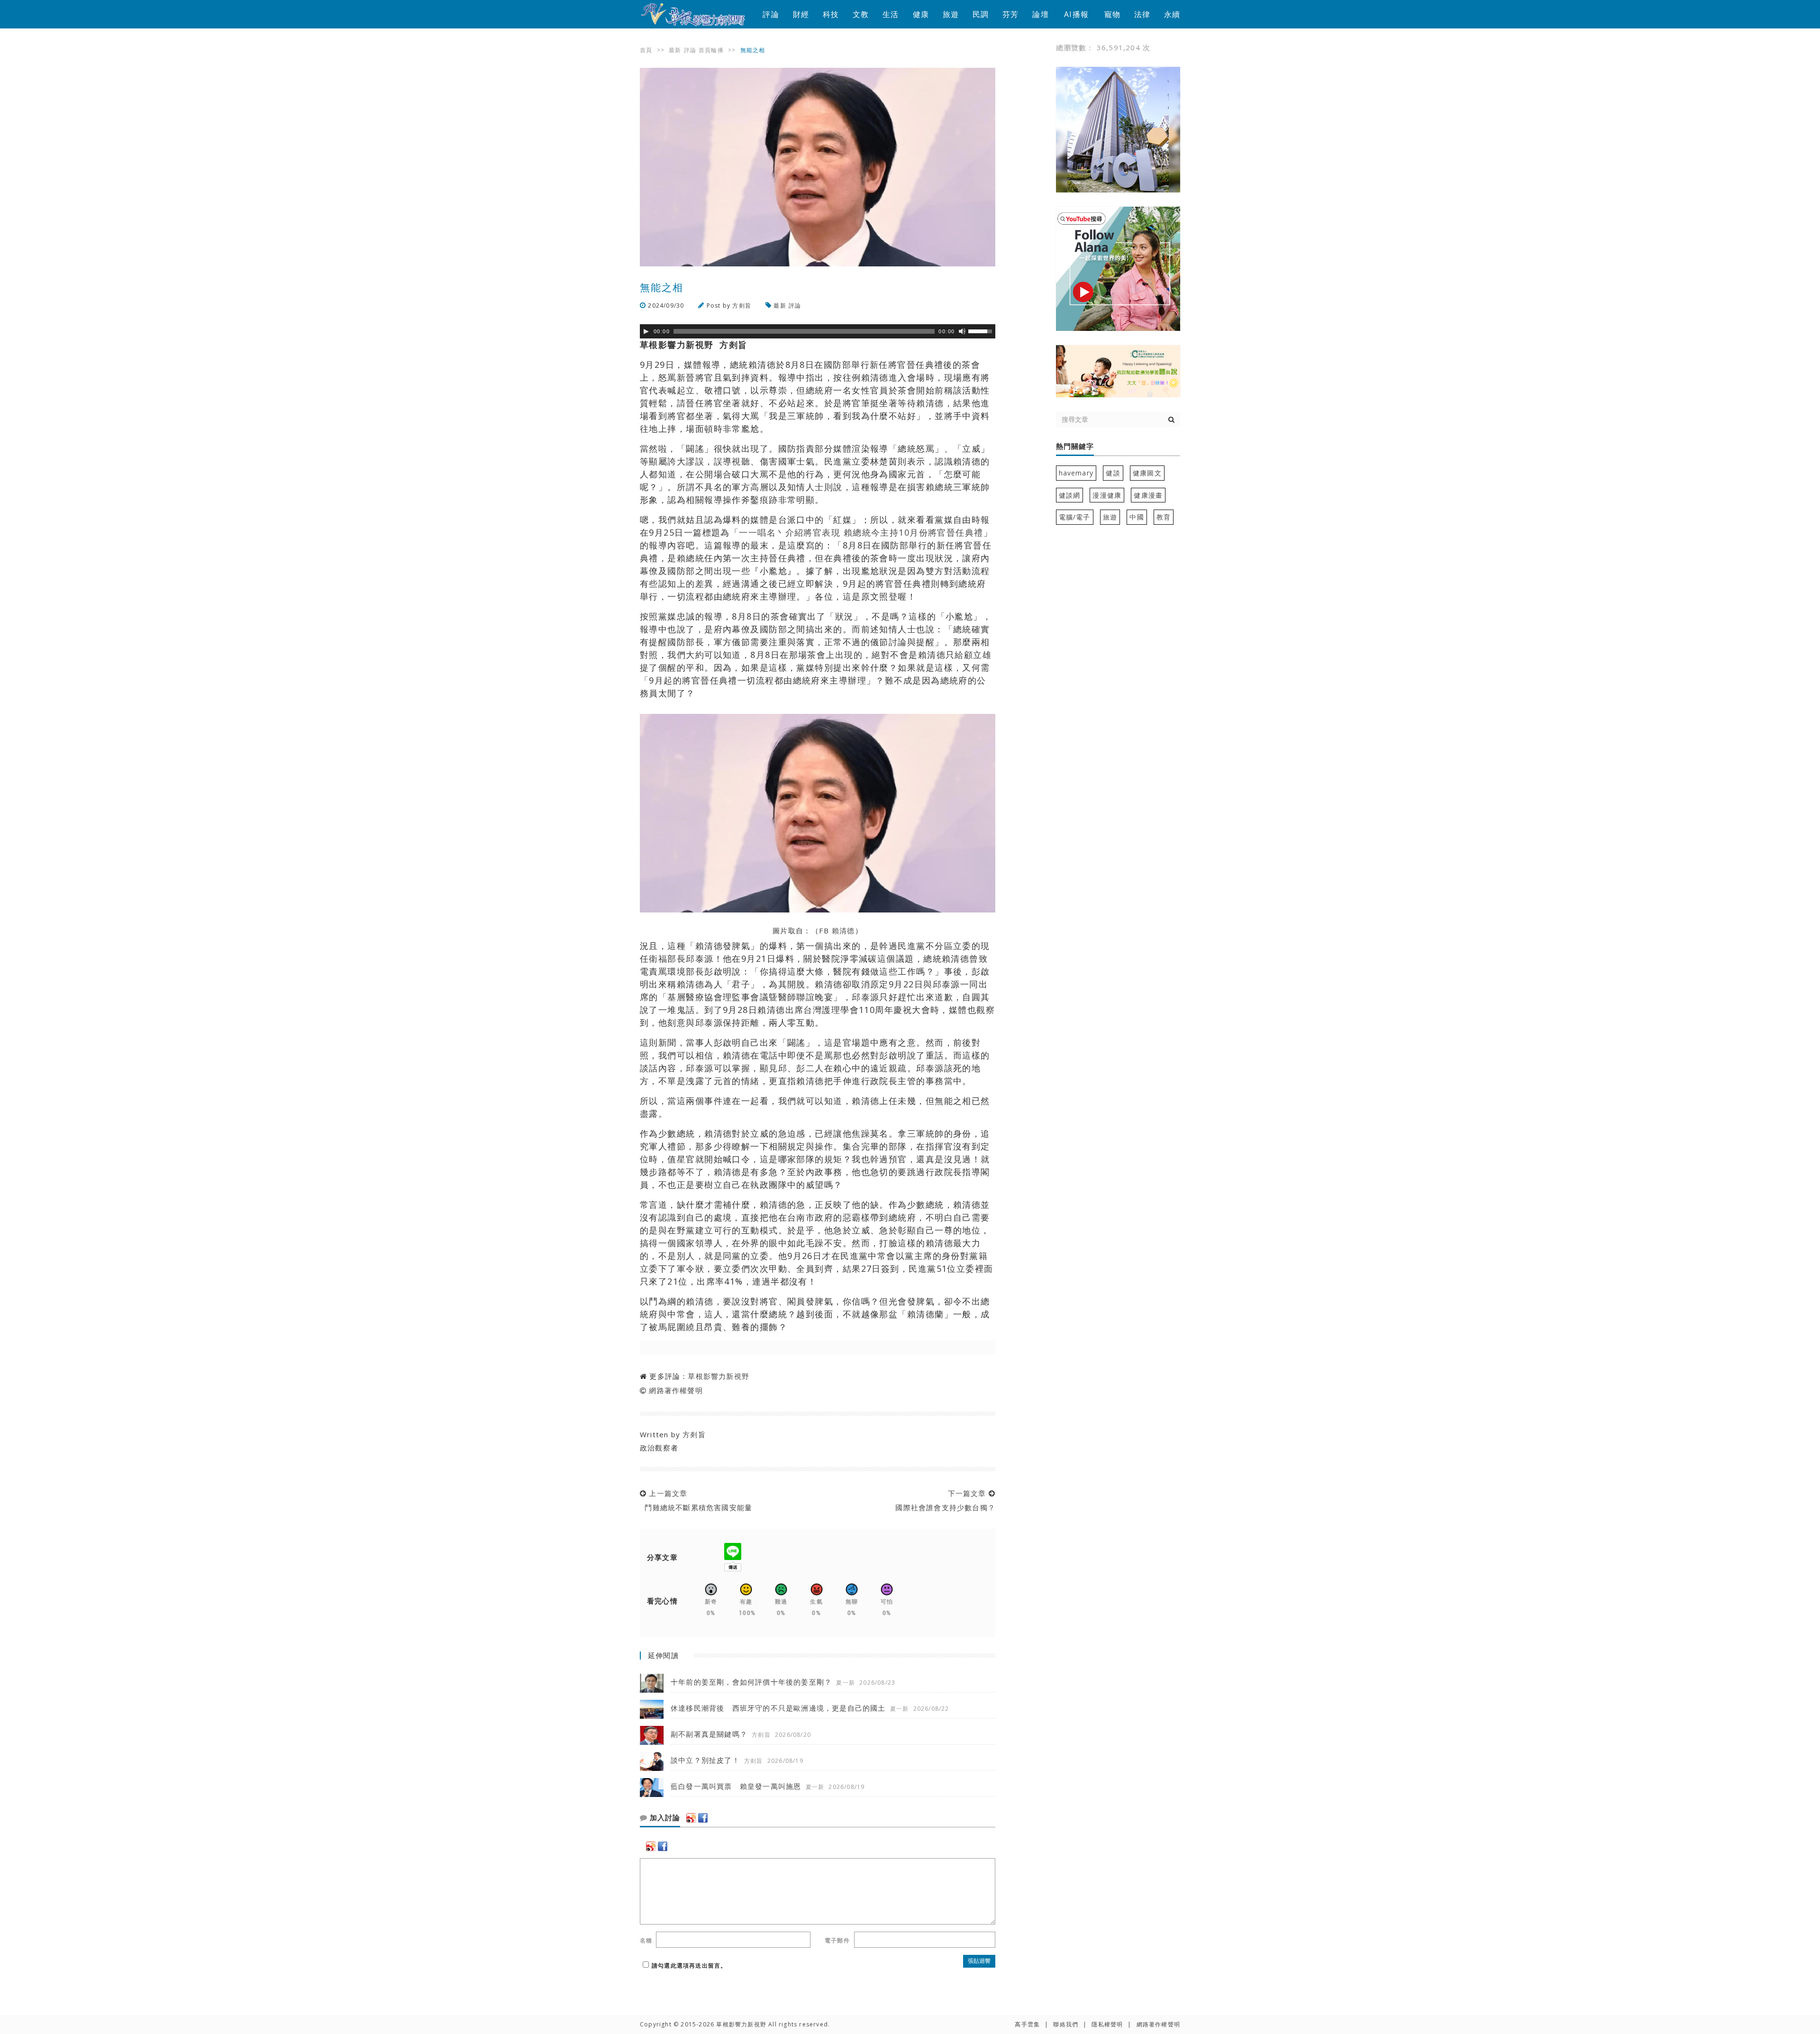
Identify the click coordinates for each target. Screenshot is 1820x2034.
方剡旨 (742, 306)
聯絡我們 (1066, 2024)
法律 (1142, 14)
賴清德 (843, 930)
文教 (861, 14)
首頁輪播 (711, 50)
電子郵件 (837, 1940)
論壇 (1040, 14)
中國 (1137, 517)
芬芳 (1010, 14)
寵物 (1112, 14)
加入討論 (664, 1818)
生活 (891, 14)
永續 (1172, 14)
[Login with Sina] (691, 1818)
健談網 (1070, 495)
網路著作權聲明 (676, 1390)
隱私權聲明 (1107, 2024)
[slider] (982, 330)
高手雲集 (1027, 2024)
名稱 (646, 1940)
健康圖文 (1147, 473)
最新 (675, 50)
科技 (831, 14)
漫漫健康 (1107, 495)
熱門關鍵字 (1075, 447)
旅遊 (951, 14)
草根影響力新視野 (719, 1376)
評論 (771, 14)
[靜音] (962, 331)
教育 (1164, 517)
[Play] (646, 331)
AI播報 (1076, 14)
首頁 (646, 50)
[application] (818, 331)
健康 (921, 14)
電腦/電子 (1075, 517)
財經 (801, 14)
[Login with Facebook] (703, 1818)
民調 (981, 14)
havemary (1076, 473)
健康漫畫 (1148, 495)
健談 (1113, 473)
